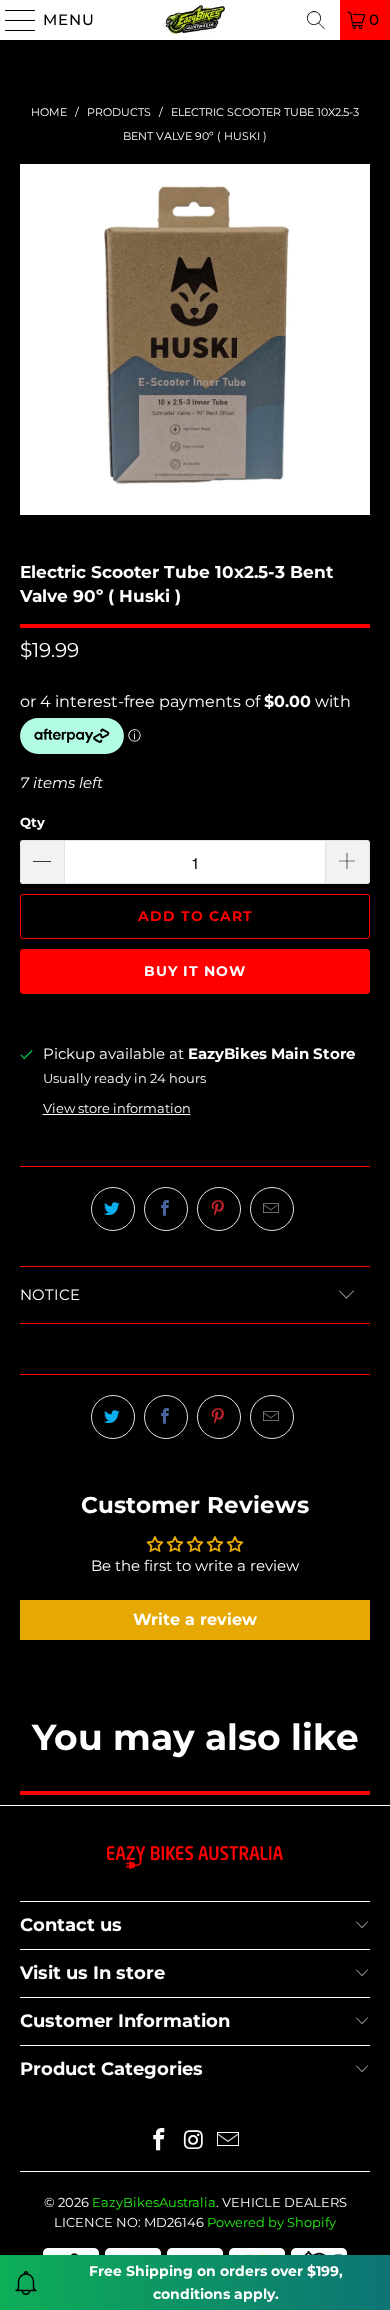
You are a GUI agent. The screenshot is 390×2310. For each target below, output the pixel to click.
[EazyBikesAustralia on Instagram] (194, 2141)
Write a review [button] (195, 1619)
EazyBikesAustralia (154, 2202)
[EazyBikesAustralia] (195, 20)
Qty (32, 822)
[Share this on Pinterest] (219, 1209)
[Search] (316, 20)
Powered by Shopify (271, 2222)
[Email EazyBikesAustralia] (229, 2141)
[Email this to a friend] (272, 1209)
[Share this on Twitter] (113, 1209)
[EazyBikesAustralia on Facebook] (159, 2141)
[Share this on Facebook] (166, 1209)
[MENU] (12, 20)
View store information (117, 1108)
